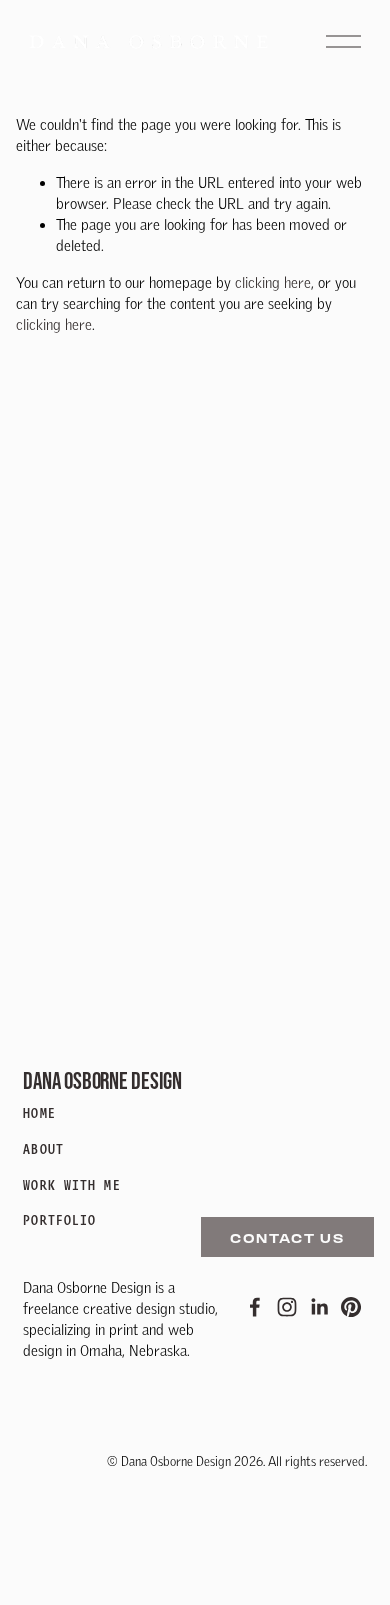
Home (39, 1113)
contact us (287, 1237)
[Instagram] (287, 1307)
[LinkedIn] (319, 1307)
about (43, 1149)
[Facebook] (255, 1307)
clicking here (273, 282)
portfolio (59, 1220)
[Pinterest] (351, 1307)
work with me (71, 1185)
